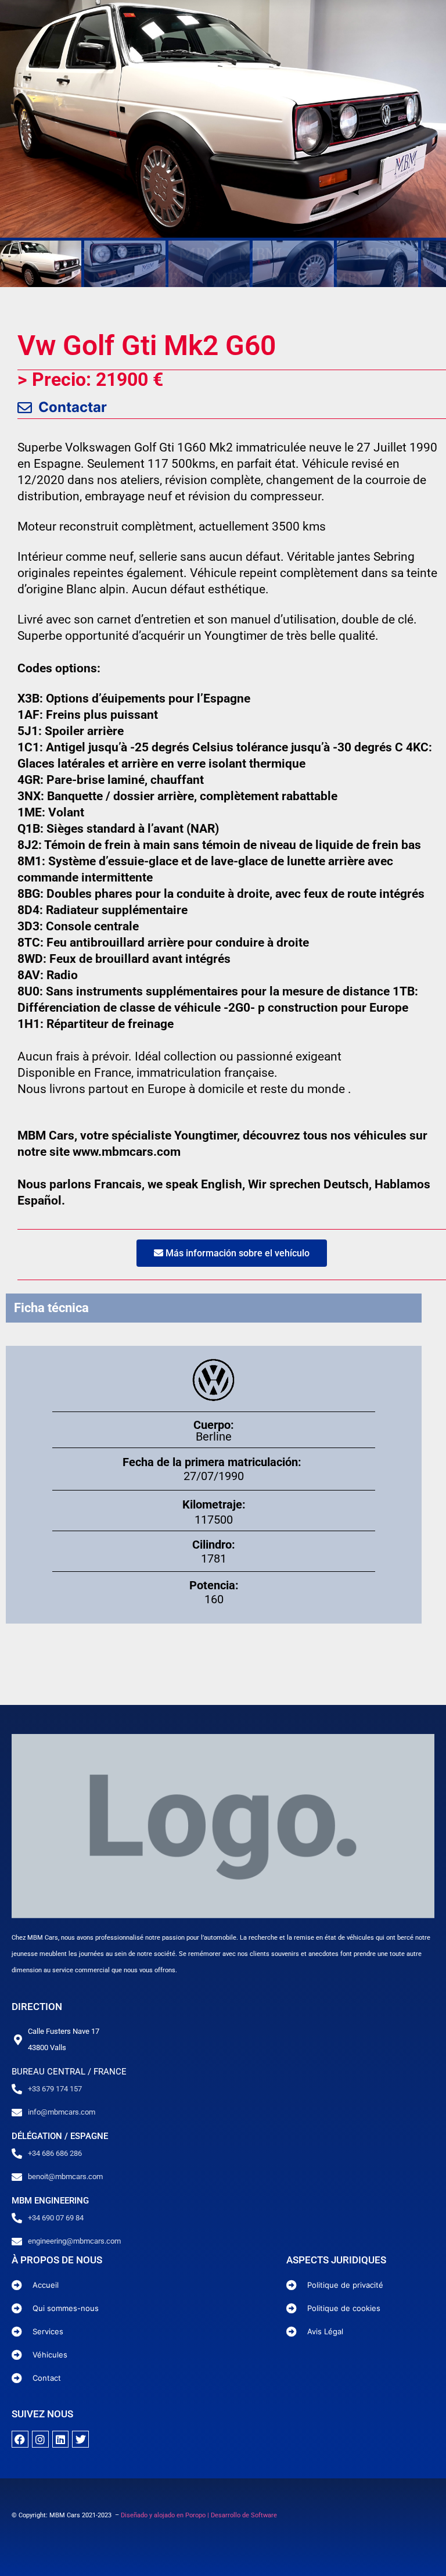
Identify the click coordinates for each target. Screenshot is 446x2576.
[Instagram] (40, 2439)
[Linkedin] (61, 2439)
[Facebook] (20, 2439)
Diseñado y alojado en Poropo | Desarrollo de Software (199, 2515)
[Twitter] (80, 2439)
